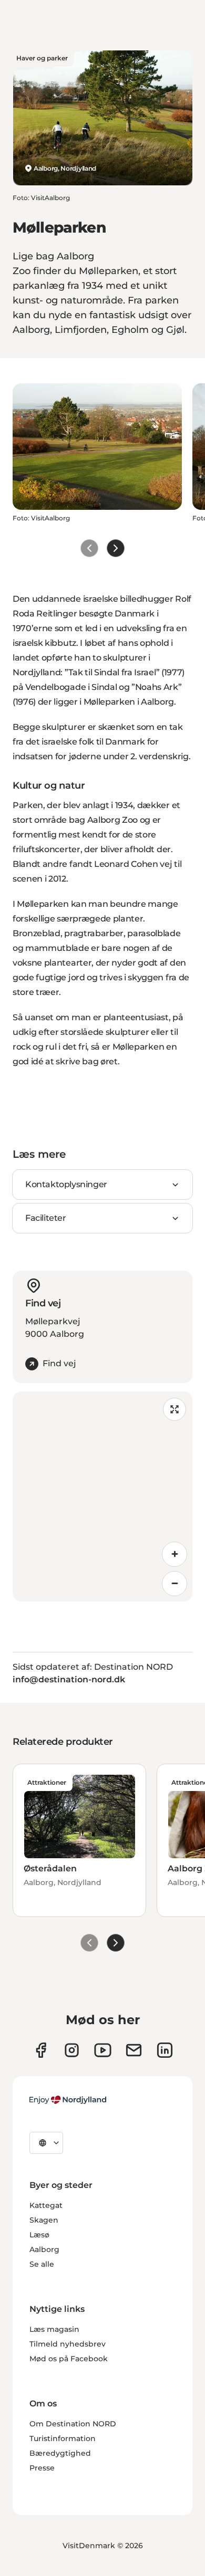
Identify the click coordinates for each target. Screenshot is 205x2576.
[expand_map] (175, 1409)
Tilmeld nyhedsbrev (68, 2344)
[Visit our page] (72, 2050)
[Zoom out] (175, 1584)
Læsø (39, 2235)
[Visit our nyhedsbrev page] (134, 2050)
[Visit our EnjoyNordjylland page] (103, 2050)
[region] (102, 1496)
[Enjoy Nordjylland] (68, 2100)
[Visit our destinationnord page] (165, 2050)
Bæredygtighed (60, 2453)
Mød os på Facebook (69, 2359)
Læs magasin (54, 2329)
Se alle (42, 2264)
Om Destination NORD (73, 2424)
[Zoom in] (175, 1554)
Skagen (44, 2220)
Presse (42, 2468)
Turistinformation (63, 2438)
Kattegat (46, 2205)
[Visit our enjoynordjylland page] (41, 2050)
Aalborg (44, 2249)
